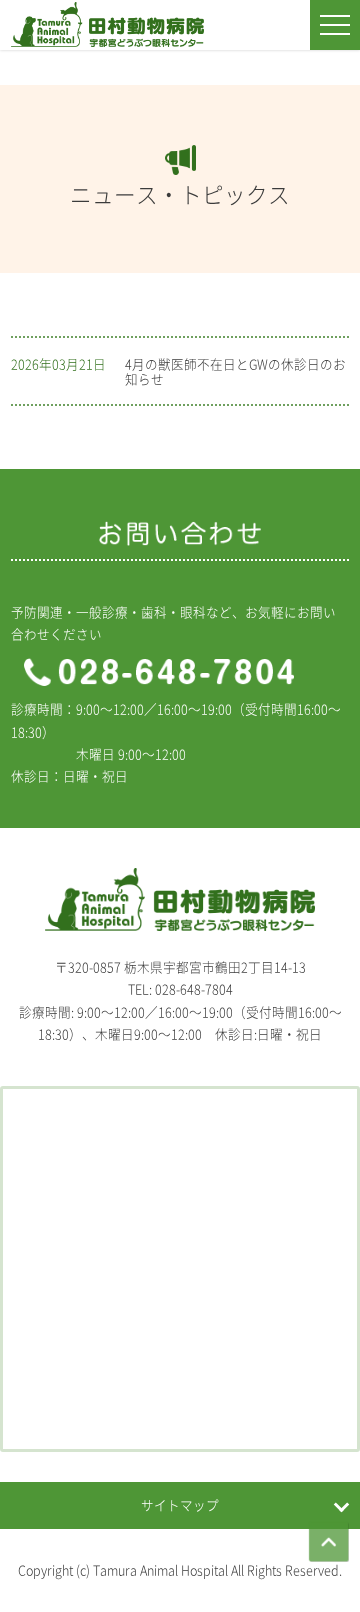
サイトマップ (180, 1504)
